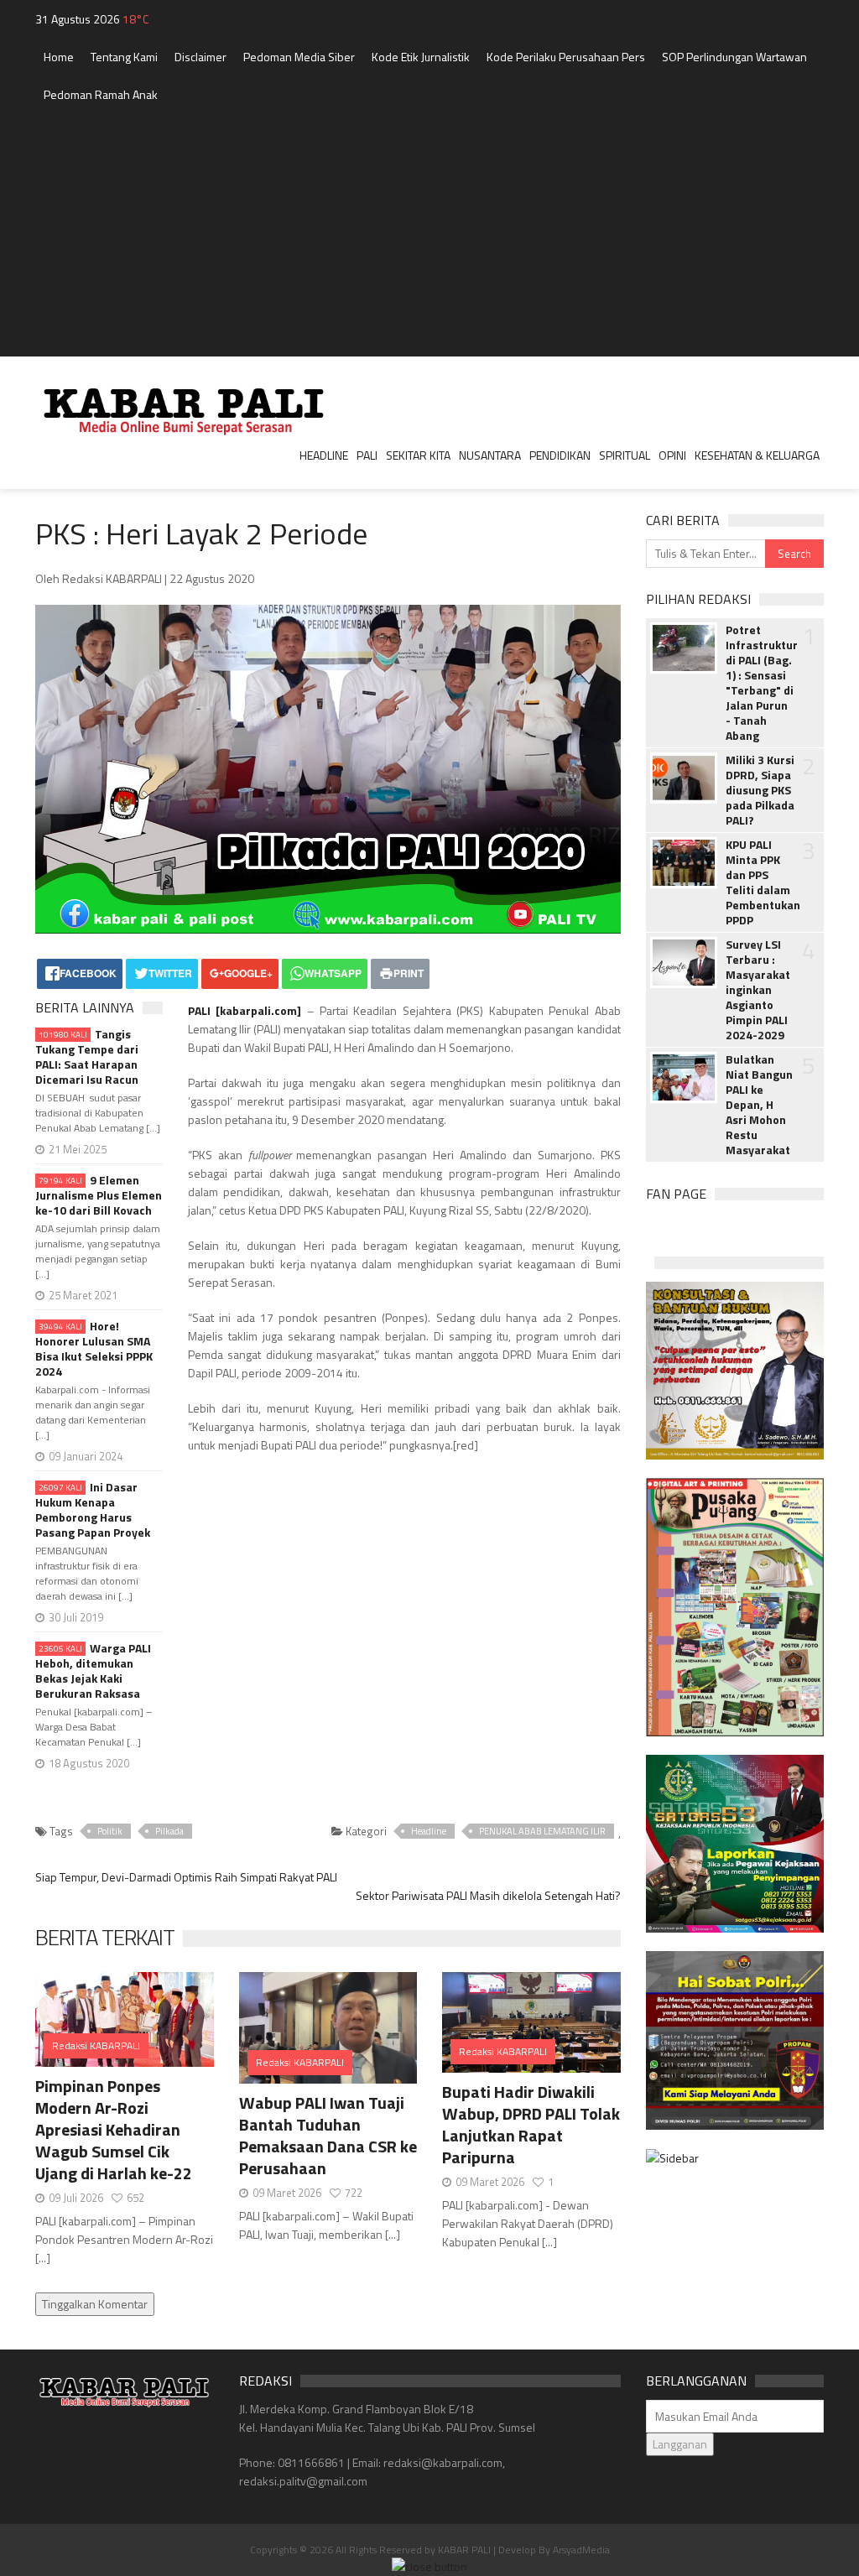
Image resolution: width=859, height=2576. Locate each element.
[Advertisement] (429, 239)
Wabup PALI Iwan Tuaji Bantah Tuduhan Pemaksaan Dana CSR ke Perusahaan (328, 2135)
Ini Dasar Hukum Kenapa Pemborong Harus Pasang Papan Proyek (93, 1510)
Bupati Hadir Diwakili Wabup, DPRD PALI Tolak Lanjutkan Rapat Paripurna (531, 2124)
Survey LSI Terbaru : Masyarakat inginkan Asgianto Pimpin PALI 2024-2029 (758, 990)
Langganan (680, 2444)
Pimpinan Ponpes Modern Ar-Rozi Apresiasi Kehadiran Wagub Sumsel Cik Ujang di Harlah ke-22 (114, 2129)
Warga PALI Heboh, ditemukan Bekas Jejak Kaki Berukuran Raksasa (93, 1671)
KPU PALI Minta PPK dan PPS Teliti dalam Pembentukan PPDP (760, 882)
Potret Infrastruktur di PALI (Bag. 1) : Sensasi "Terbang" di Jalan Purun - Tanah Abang (760, 683)
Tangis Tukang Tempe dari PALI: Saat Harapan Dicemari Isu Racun (87, 1057)
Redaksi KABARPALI (96, 2045)
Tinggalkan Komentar (95, 2304)
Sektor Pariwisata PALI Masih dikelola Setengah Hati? (488, 1895)
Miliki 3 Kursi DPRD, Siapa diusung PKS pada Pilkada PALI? (760, 790)
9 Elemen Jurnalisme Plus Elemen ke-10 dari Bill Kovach (99, 1195)
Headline (429, 1831)
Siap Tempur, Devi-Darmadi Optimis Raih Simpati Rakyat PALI (186, 1877)
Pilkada (169, 1831)
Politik (110, 1831)
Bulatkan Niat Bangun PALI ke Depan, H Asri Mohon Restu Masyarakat (759, 1105)
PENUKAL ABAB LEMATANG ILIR (542, 1831)
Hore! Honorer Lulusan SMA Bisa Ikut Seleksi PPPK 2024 (94, 1349)
